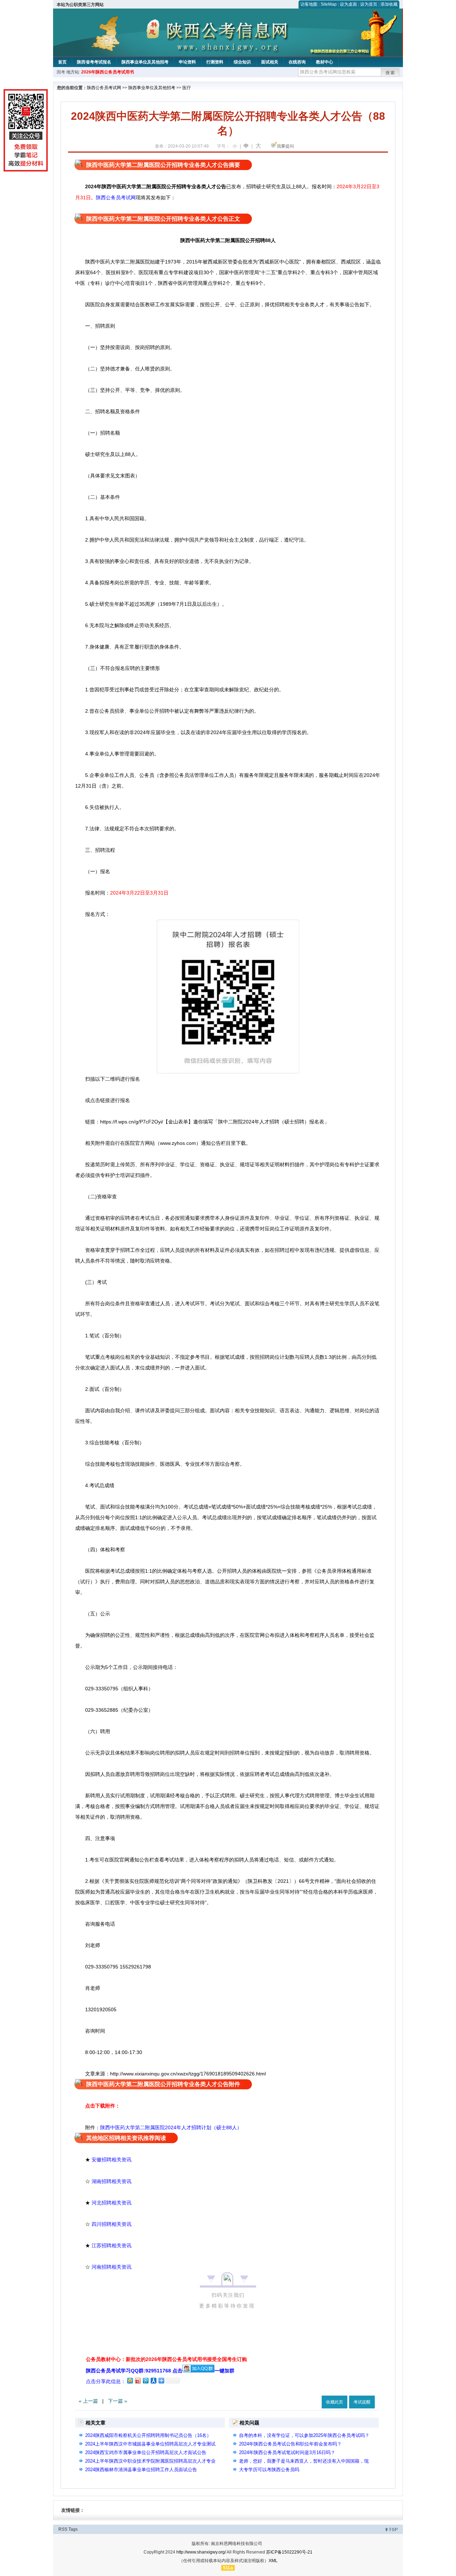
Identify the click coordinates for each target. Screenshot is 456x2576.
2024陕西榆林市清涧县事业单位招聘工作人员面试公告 (143, 2470)
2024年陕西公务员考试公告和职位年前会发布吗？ (290, 2444)
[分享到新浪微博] (138, 2380)
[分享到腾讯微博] (145, 2380)
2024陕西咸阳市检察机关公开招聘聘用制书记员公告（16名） (148, 2435)
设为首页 (369, 4)
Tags (73, 2529)
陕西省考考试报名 (94, 62)
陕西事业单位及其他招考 (145, 62)
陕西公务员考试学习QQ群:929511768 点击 (134, 2371)
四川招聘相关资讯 (112, 2224)
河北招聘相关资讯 (112, 2203)
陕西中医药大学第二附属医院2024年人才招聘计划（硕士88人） (171, 2127)
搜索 (390, 73)
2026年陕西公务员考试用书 (108, 72)
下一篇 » (118, 2401)
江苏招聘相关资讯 (112, 2245)
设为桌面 (348, 4)
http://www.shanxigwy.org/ (201, 2552)
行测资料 (215, 62)
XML (273, 2561)
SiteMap (329, 4)
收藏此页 (335, 2402)
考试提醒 (362, 2402)
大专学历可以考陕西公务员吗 (269, 2470)
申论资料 (187, 62)
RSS (63, 2529)
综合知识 (242, 62)
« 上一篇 (88, 2401)
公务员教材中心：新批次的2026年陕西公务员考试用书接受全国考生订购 (166, 2359)
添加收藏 (389, 4)
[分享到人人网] (153, 2380)
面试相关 (270, 62)
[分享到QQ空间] (130, 2380)
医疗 (187, 88)
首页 (62, 62)
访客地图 (309, 4)
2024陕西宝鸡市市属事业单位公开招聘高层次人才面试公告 (146, 2452)
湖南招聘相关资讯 (112, 2181)
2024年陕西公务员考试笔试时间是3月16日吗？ (287, 2452)
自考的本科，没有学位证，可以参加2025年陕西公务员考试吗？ (304, 2435)
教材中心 (325, 62)
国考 (61, 72)
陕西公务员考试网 (104, 88)
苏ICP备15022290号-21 (289, 2552)
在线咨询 (297, 62)
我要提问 (285, 146)
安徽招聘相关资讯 (112, 2160)
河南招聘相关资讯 (112, 2267)
